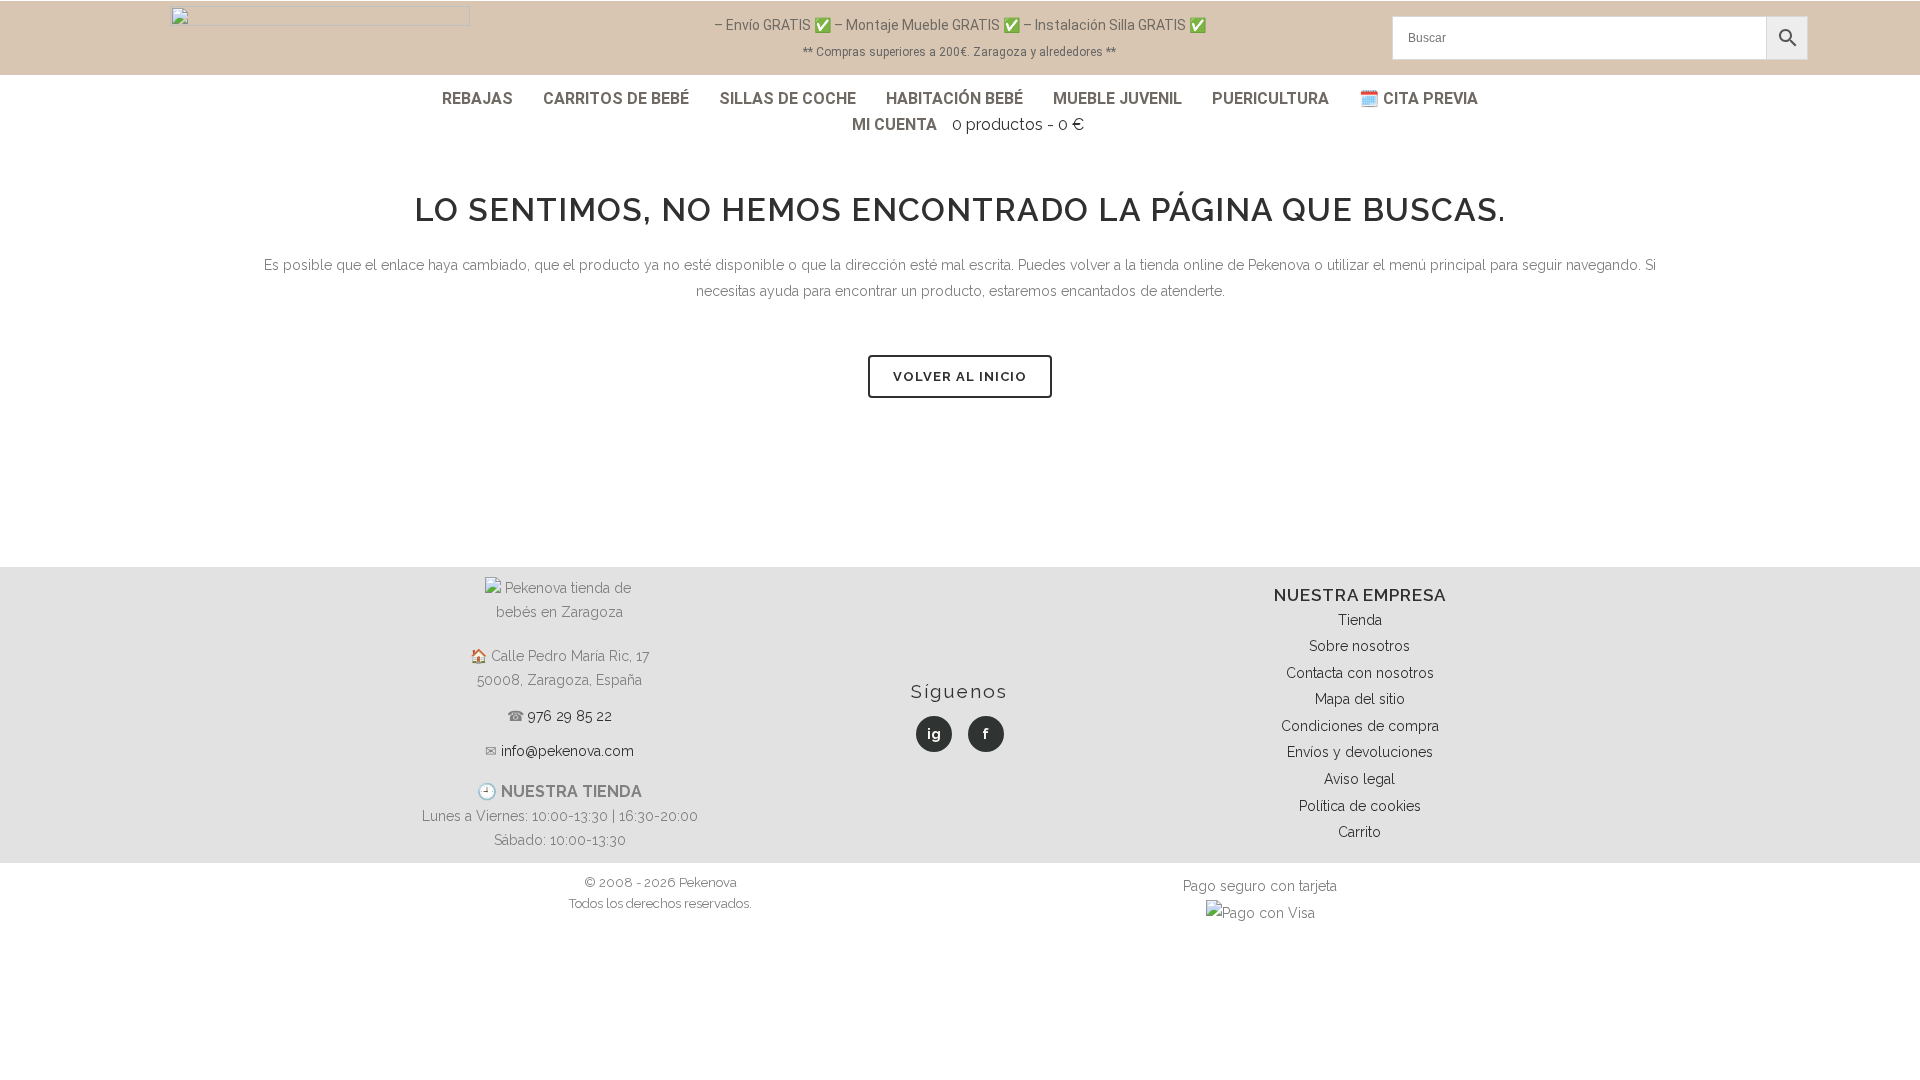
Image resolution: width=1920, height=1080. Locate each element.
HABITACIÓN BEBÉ (954, 98)
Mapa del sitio (1360, 699)
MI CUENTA (894, 124)
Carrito (1359, 832)
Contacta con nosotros (1360, 673)
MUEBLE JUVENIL (1117, 98)
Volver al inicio (960, 376)
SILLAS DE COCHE (787, 98)
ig (934, 734)
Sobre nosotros (1359, 646)
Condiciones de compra (1360, 726)
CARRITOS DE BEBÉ (616, 98)
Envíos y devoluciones (1360, 752)
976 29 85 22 (570, 716)
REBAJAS (477, 98)
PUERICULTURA (1270, 98)
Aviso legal (1359, 779)
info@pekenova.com (567, 751)
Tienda (1360, 620)
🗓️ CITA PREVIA (1418, 98)
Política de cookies (1360, 806)
